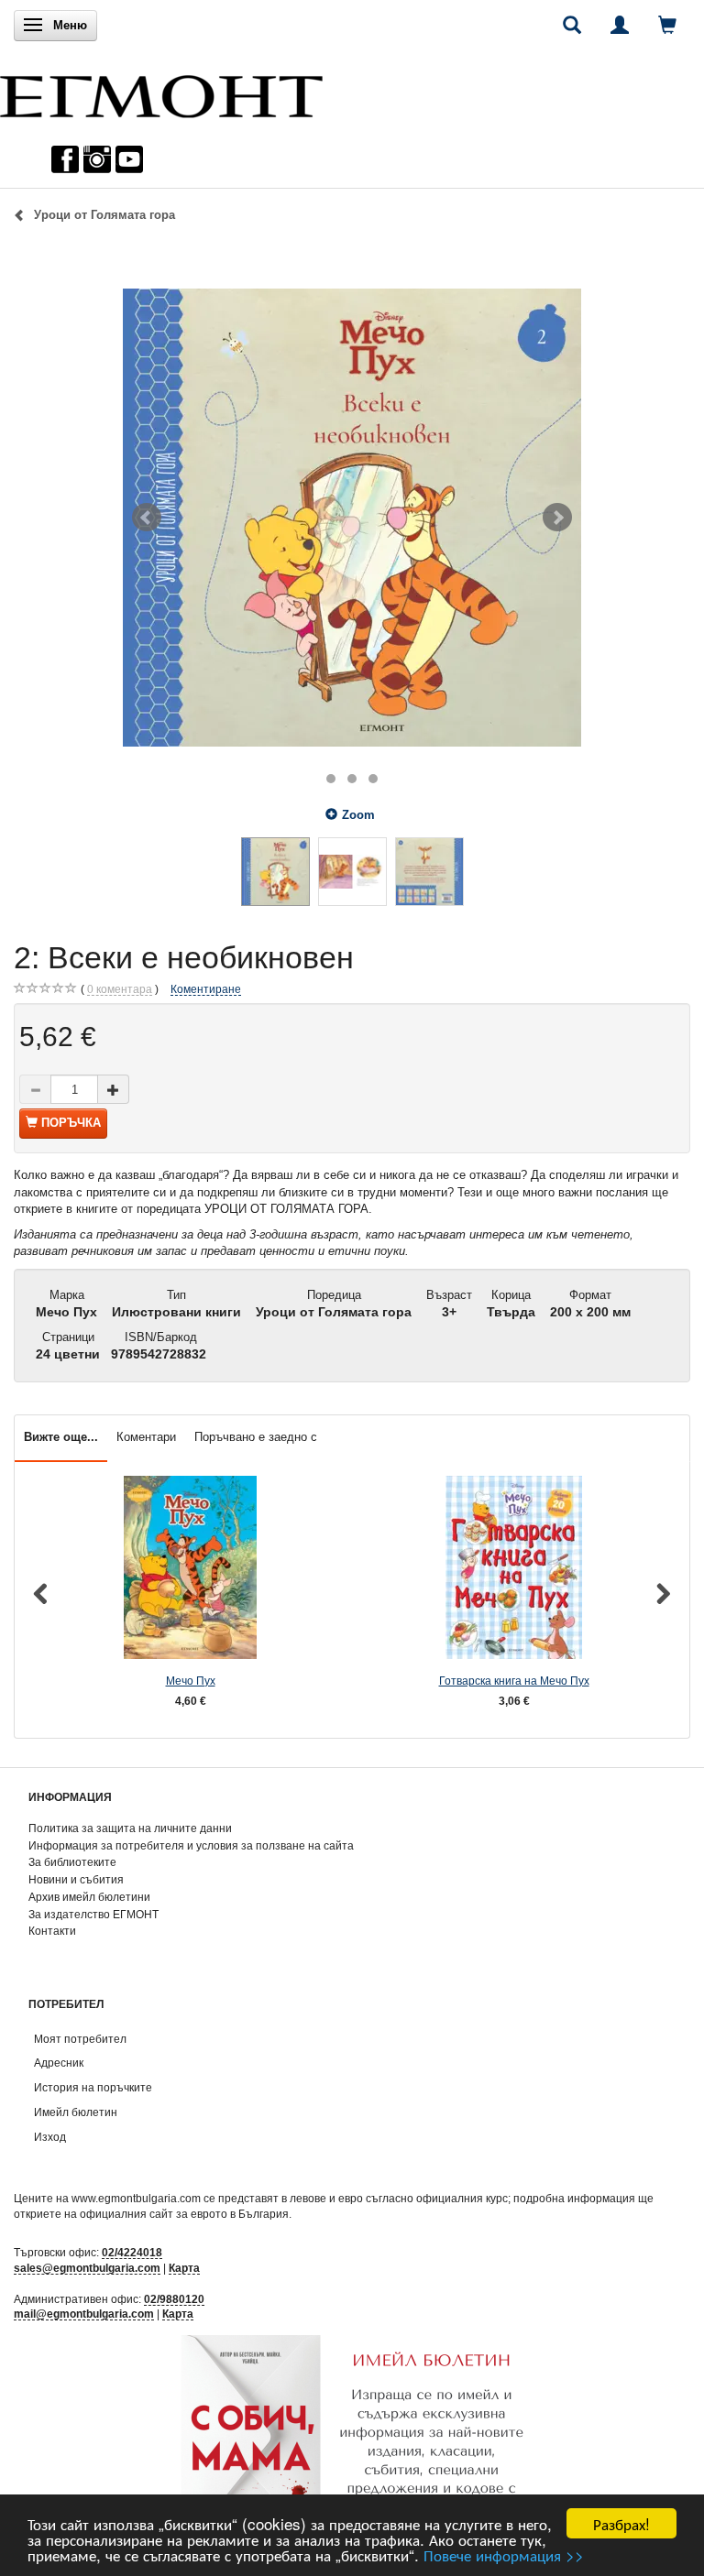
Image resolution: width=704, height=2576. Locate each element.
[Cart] (667, 25)
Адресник (59, 2063)
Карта (184, 2268)
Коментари (146, 1437)
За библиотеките (72, 1862)
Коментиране (206, 989)
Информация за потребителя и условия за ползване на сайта (191, 1845)
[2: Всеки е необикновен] (352, 518)
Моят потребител (80, 2039)
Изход (50, 2137)
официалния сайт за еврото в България (184, 2214)
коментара (120, 989)
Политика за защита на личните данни (130, 1828)
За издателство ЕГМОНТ (93, 1914)
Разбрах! (621, 2523)
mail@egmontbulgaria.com (84, 2314)
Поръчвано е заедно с (256, 1437)
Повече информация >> (504, 2554)
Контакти (52, 1931)
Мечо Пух (191, 1681)
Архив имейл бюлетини (89, 1897)
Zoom (358, 815)
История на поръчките (93, 2087)
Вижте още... (61, 1437)
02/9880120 (174, 2299)
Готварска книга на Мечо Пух (514, 1681)
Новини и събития (76, 1879)
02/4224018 (132, 2252)
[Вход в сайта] (620, 25)
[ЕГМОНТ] (161, 92)
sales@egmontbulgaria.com (87, 2268)
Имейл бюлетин (76, 2112)
